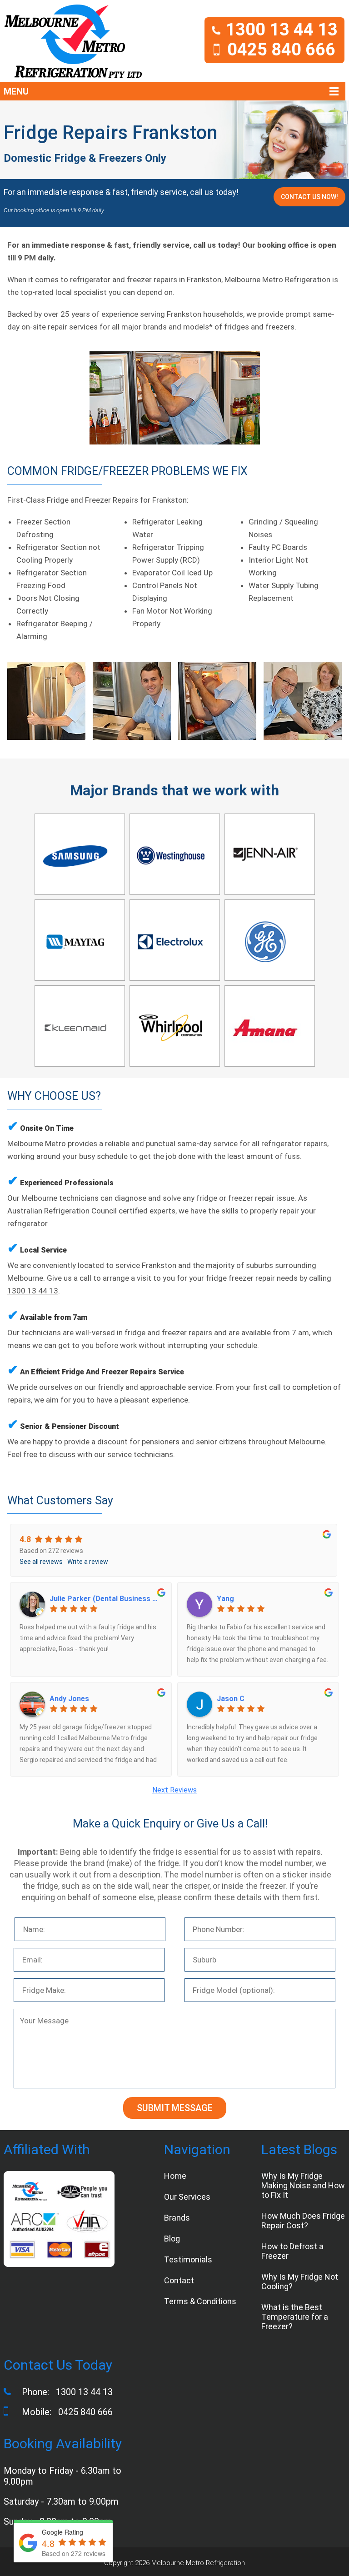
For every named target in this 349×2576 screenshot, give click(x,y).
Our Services (187, 2197)
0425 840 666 (281, 50)
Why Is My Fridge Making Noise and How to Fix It (303, 2185)
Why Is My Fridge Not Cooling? (300, 2281)
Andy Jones (69, 1699)
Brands (177, 2218)
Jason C (231, 1699)
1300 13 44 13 (282, 30)
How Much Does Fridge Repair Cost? (303, 2221)
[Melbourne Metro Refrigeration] (73, 41)
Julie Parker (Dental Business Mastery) (106, 1599)
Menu (16, 91)
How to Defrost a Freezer (292, 2251)
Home (175, 2176)
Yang (225, 1599)
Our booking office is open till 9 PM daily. (54, 210)
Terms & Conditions (200, 2301)
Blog (172, 2239)
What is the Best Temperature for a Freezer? (295, 2317)
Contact (179, 2280)
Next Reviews (174, 1790)
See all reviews (41, 1562)
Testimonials (188, 2259)
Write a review (88, 1562)
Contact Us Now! (309, 197)
